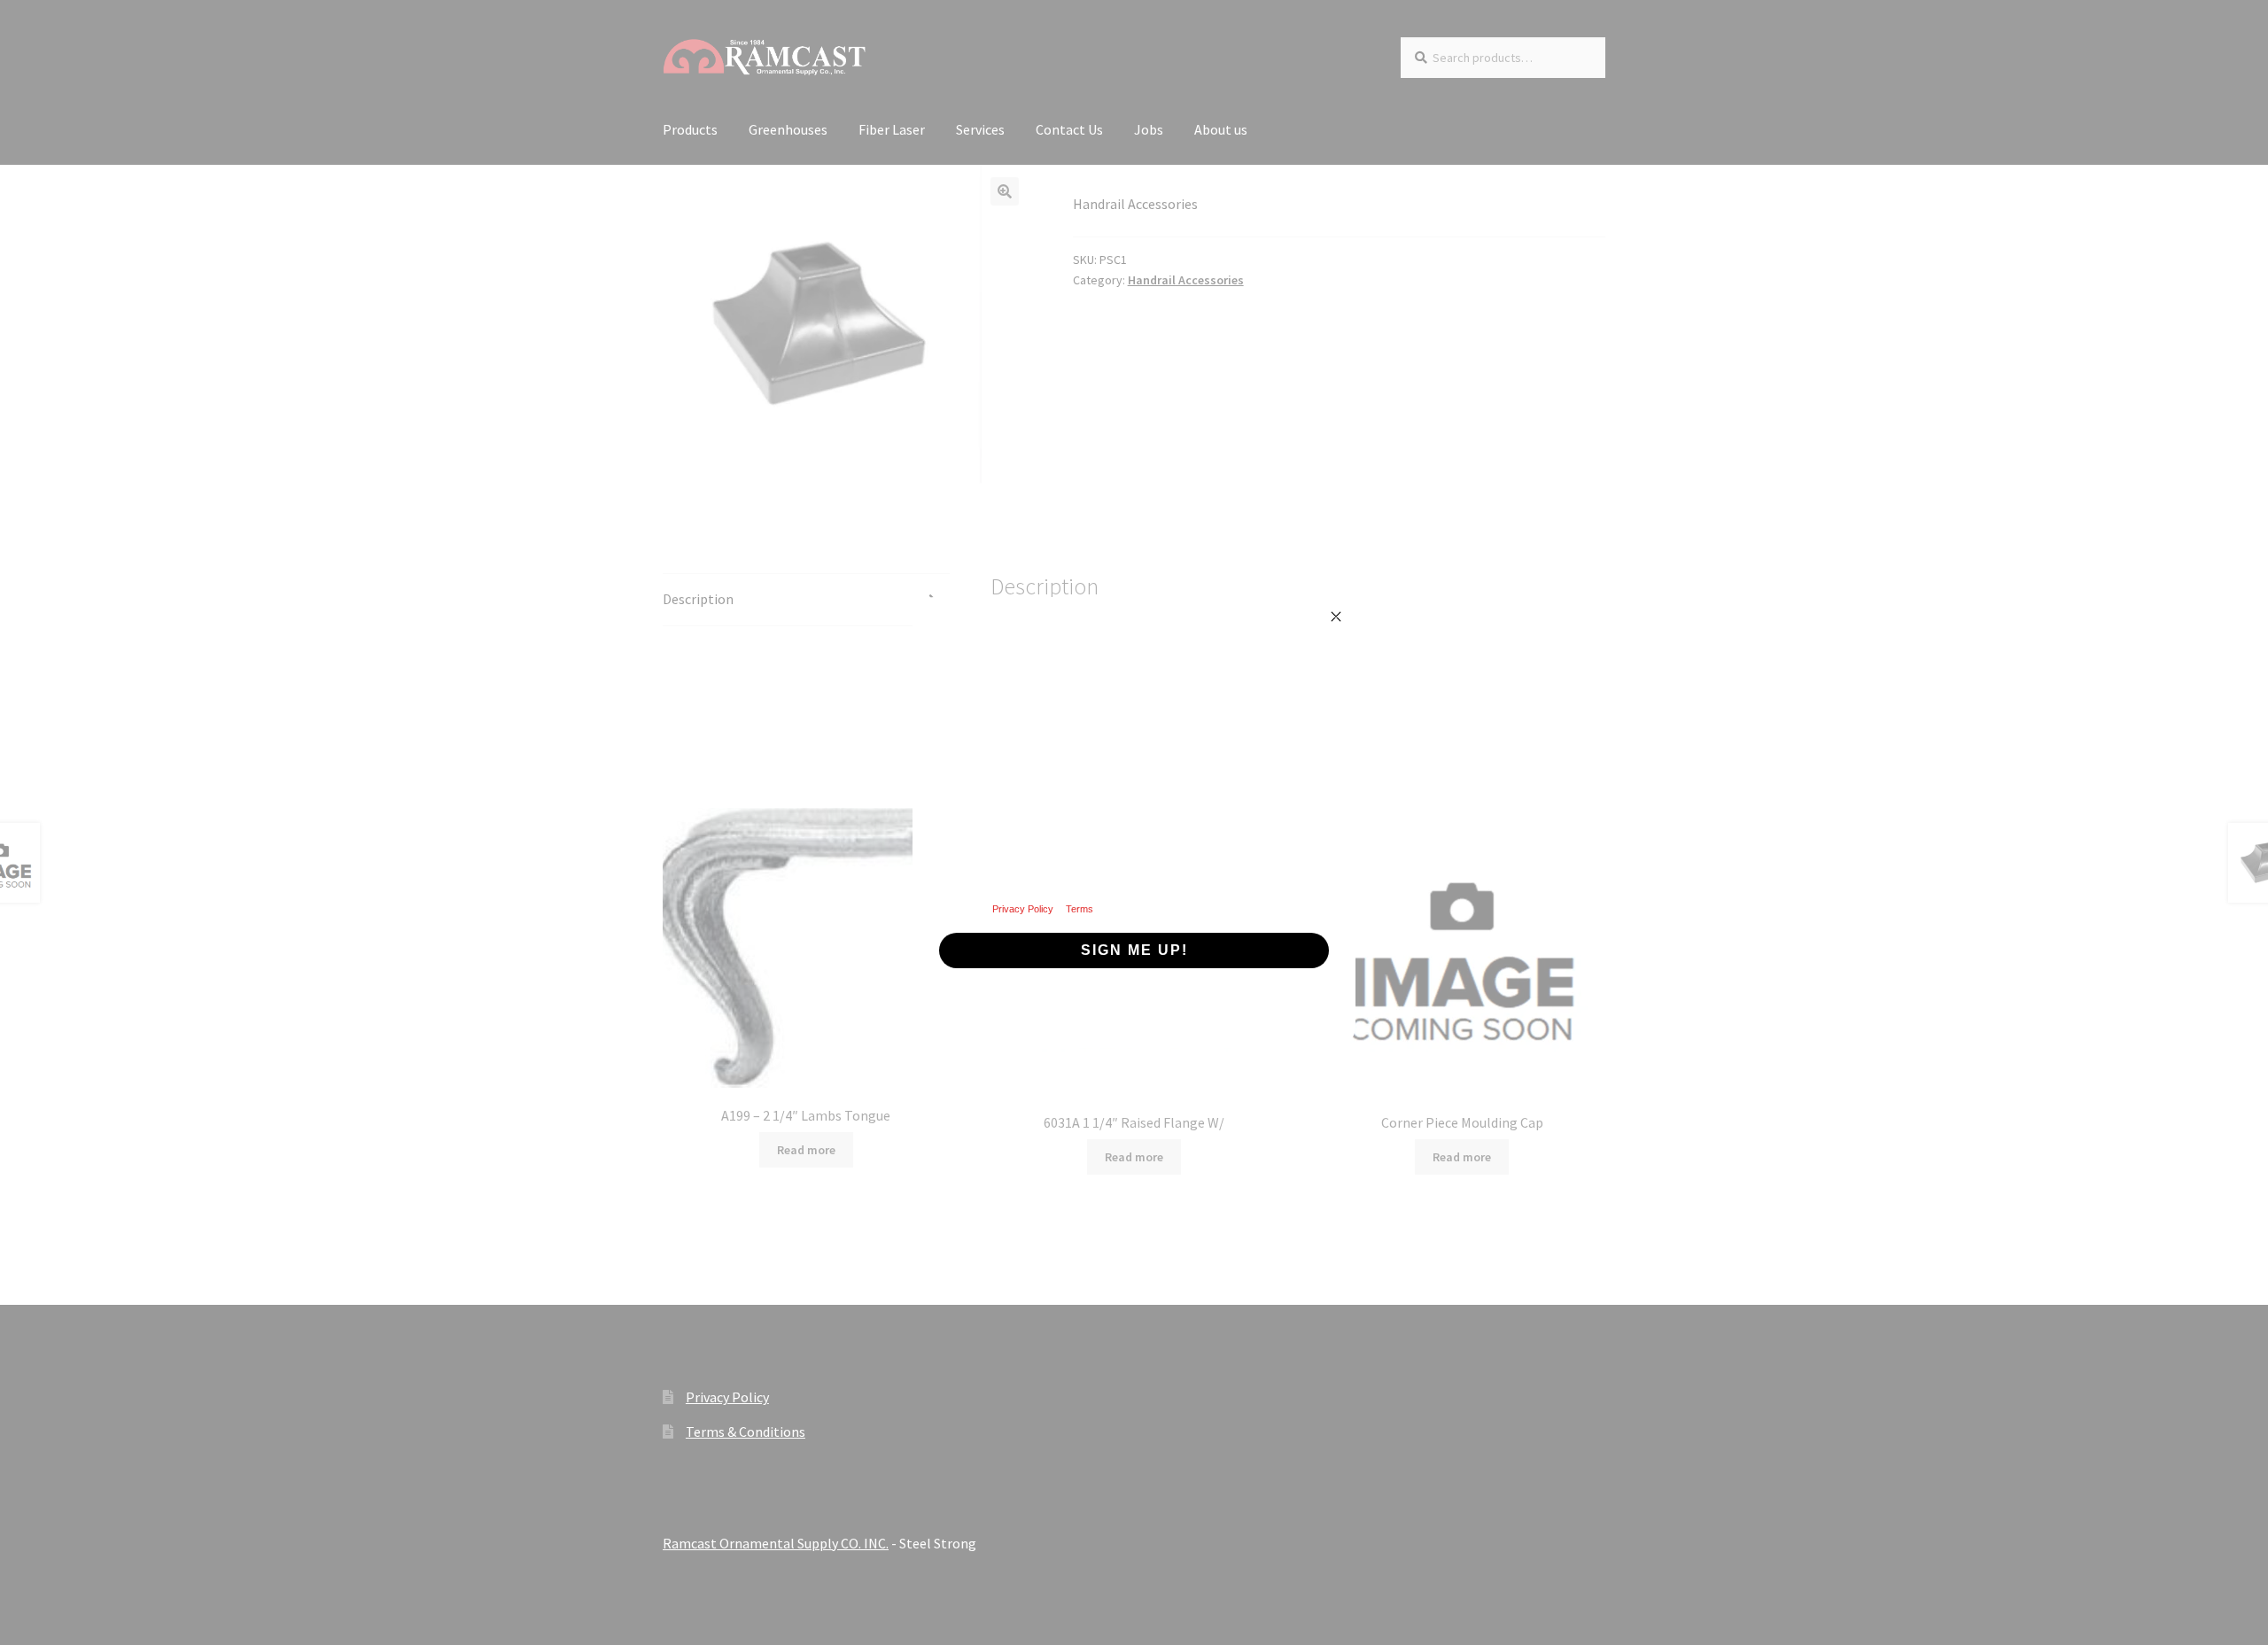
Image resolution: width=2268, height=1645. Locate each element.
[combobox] (972, 782)
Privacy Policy (1023, 909)
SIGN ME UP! (1134, 950)
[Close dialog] (1336, 617)
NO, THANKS (1134, 1004)
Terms (1080, 909)
